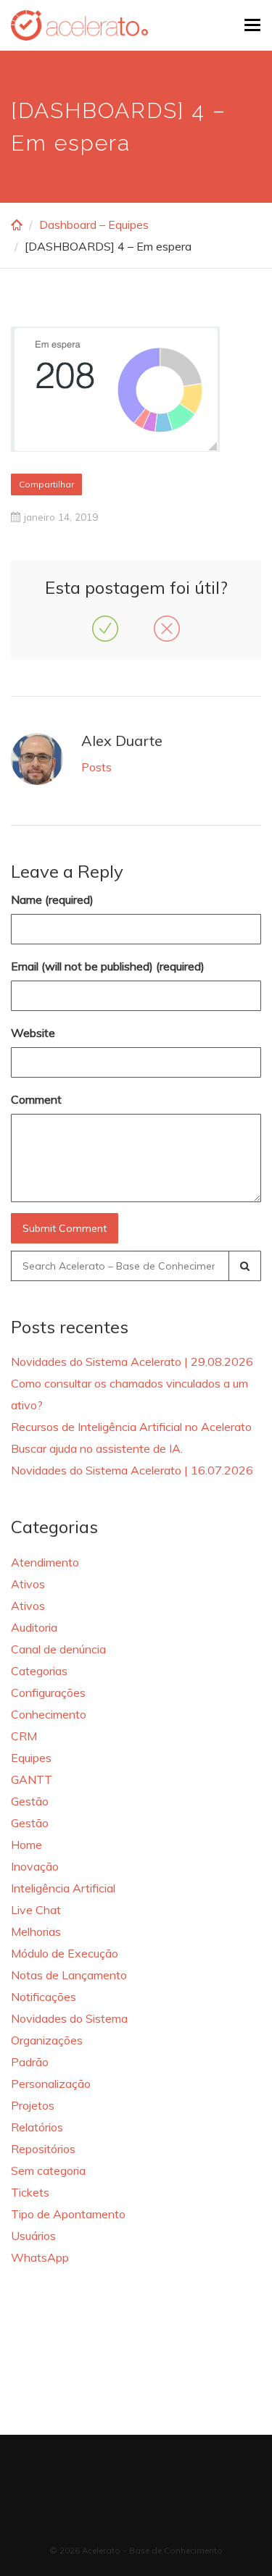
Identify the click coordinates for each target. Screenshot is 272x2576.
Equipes (31, 1758)
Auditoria (34, 1627)
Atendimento (45, 1562)
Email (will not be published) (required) (108, 966)
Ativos (28, 1584)
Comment (36, 1099)
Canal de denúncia (58, 1649)
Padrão (30, 2062)
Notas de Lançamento (69, 1975)
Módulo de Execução (65, 1953)
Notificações (44, 1997)
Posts (96, 767)
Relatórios (37, 2127)
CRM (24, 1736)
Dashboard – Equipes (94, 225)
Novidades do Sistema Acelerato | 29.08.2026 (132, 1362)
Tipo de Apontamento (68, 2214)
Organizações (47, 2040)
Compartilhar (46, 484)
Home (26, 1845)
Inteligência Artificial (63, 1888)
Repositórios (43, 2149)
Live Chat (36, 1910)
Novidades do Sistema (69, 2018)
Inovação (35, 1866)
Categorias (39, 1671)
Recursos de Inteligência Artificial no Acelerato (131, 1427)
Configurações (48, 1692)
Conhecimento (49, 1714)
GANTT (32, 1779)
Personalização (51, 2084)
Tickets (30, 2192)
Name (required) (52, 899)
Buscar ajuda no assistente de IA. (97, 1448)
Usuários (33, 2236)
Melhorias (36, 1931)
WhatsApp (40, 2257)
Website (33, 1033)
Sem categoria (48, 2170)
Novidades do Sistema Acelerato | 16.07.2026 (132, 1470)
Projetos (33, 2105)
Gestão (30, 1801)
